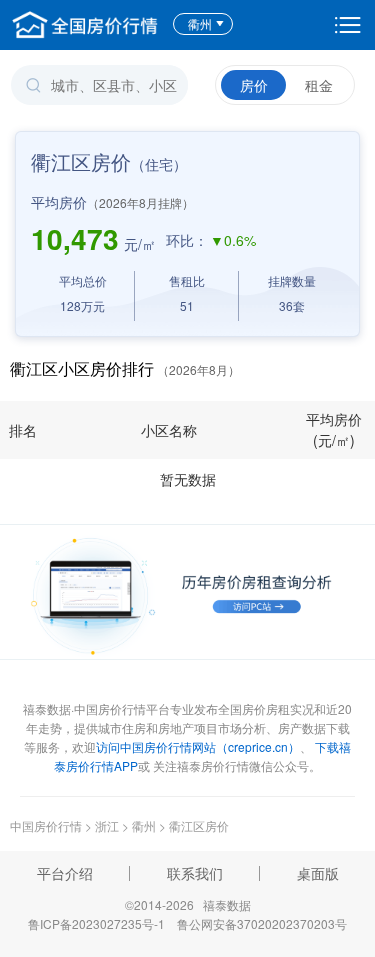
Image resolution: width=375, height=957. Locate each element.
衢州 (200, 23)
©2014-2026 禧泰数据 (188, 904)
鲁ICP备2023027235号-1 (96, 923)
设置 (348, 25)
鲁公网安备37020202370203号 (262, 923)
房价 (254, 85)
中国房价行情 (47, 825)
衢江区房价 (199, 825)
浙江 (107, 825)
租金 (319, 85)
